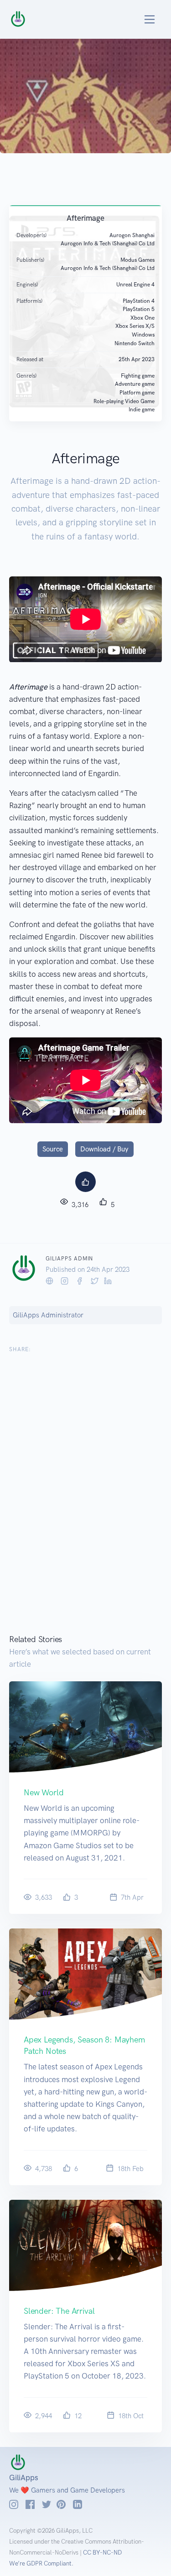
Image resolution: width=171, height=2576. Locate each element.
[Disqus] (85, 1498)
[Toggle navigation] (139, 19)
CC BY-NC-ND (102, 2553)
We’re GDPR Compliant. (41, 2563)
